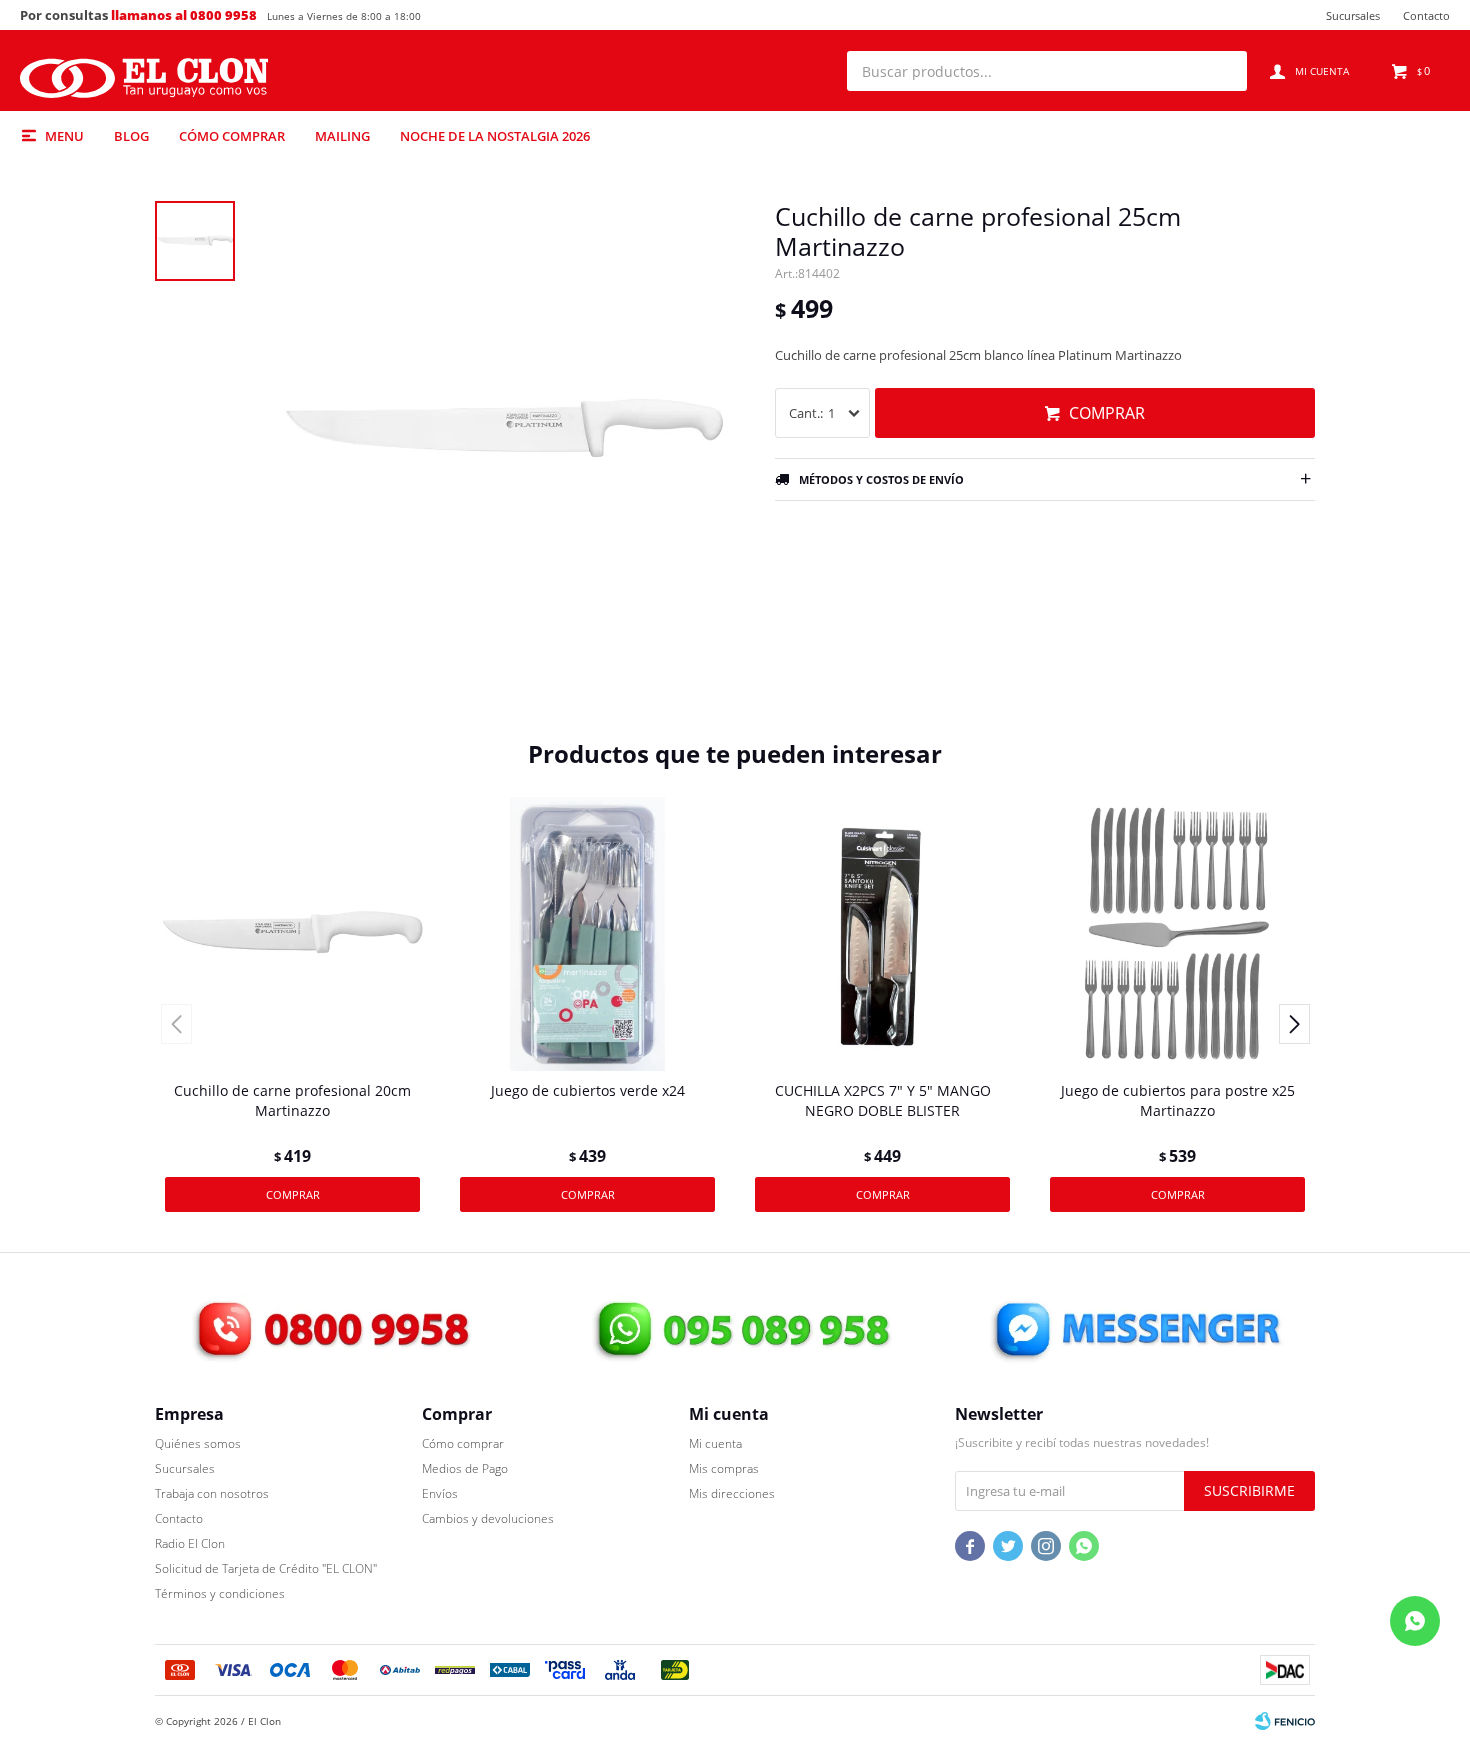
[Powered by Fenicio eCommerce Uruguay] (1285, 1721)
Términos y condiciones (220, 1593)
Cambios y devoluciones (488, 1518)
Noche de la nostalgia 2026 (495, 136)
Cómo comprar (232, 136)
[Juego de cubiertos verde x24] (587, 933)
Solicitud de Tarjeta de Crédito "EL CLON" (266, 1568)
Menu (64, 136)
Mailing (342, 136)
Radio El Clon (190, 1543)
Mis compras (724, 1468)
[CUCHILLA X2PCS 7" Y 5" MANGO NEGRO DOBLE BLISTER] (882, 933)
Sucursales (1353, 15)
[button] (1222, 71)
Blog (131, 136)
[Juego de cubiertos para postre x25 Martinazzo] (1177, 933)
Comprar (1107, 413)
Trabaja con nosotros (212, 1493)
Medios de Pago (465, 1468)
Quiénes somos (198, 1443)
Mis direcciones (732, 1493)
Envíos (440, 1493)
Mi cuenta (715, 1443)
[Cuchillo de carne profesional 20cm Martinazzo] (292, 933)
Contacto (1426, 15)
